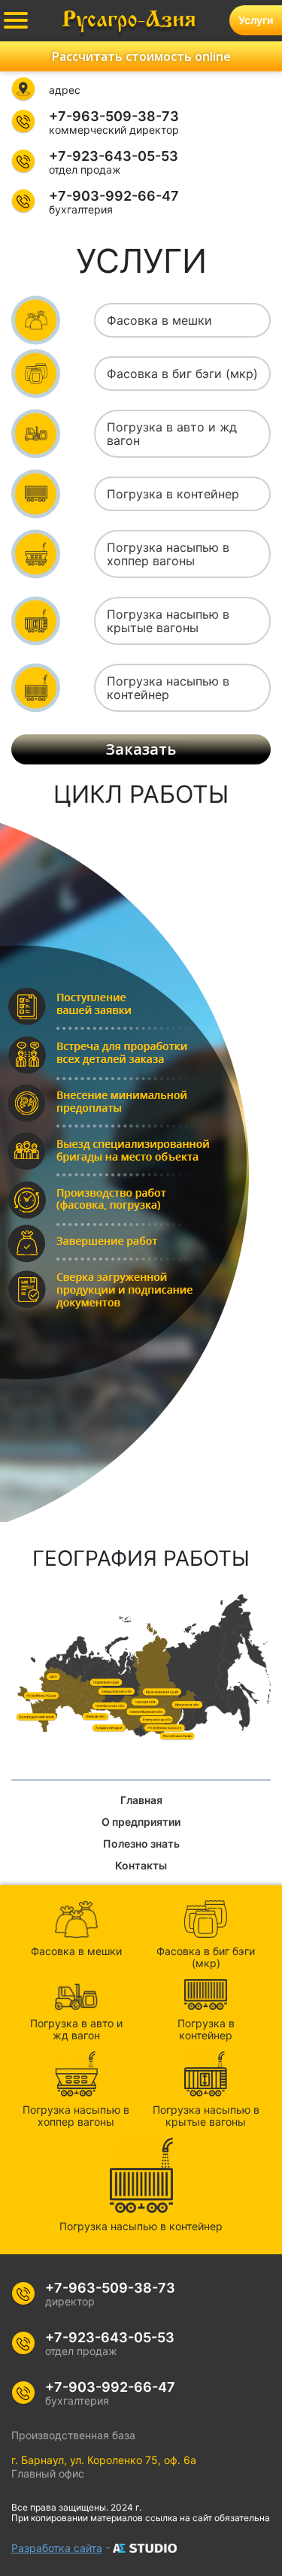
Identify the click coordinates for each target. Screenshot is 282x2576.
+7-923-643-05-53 (114, 156)
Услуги (256, 20)
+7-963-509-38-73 (114, 117)
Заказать (141, 749)
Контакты (141, 1865)
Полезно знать (141, 1843)
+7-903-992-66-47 (114, 196)
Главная (141, 1800)
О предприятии (141, 1822)
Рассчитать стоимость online (141, 56)
